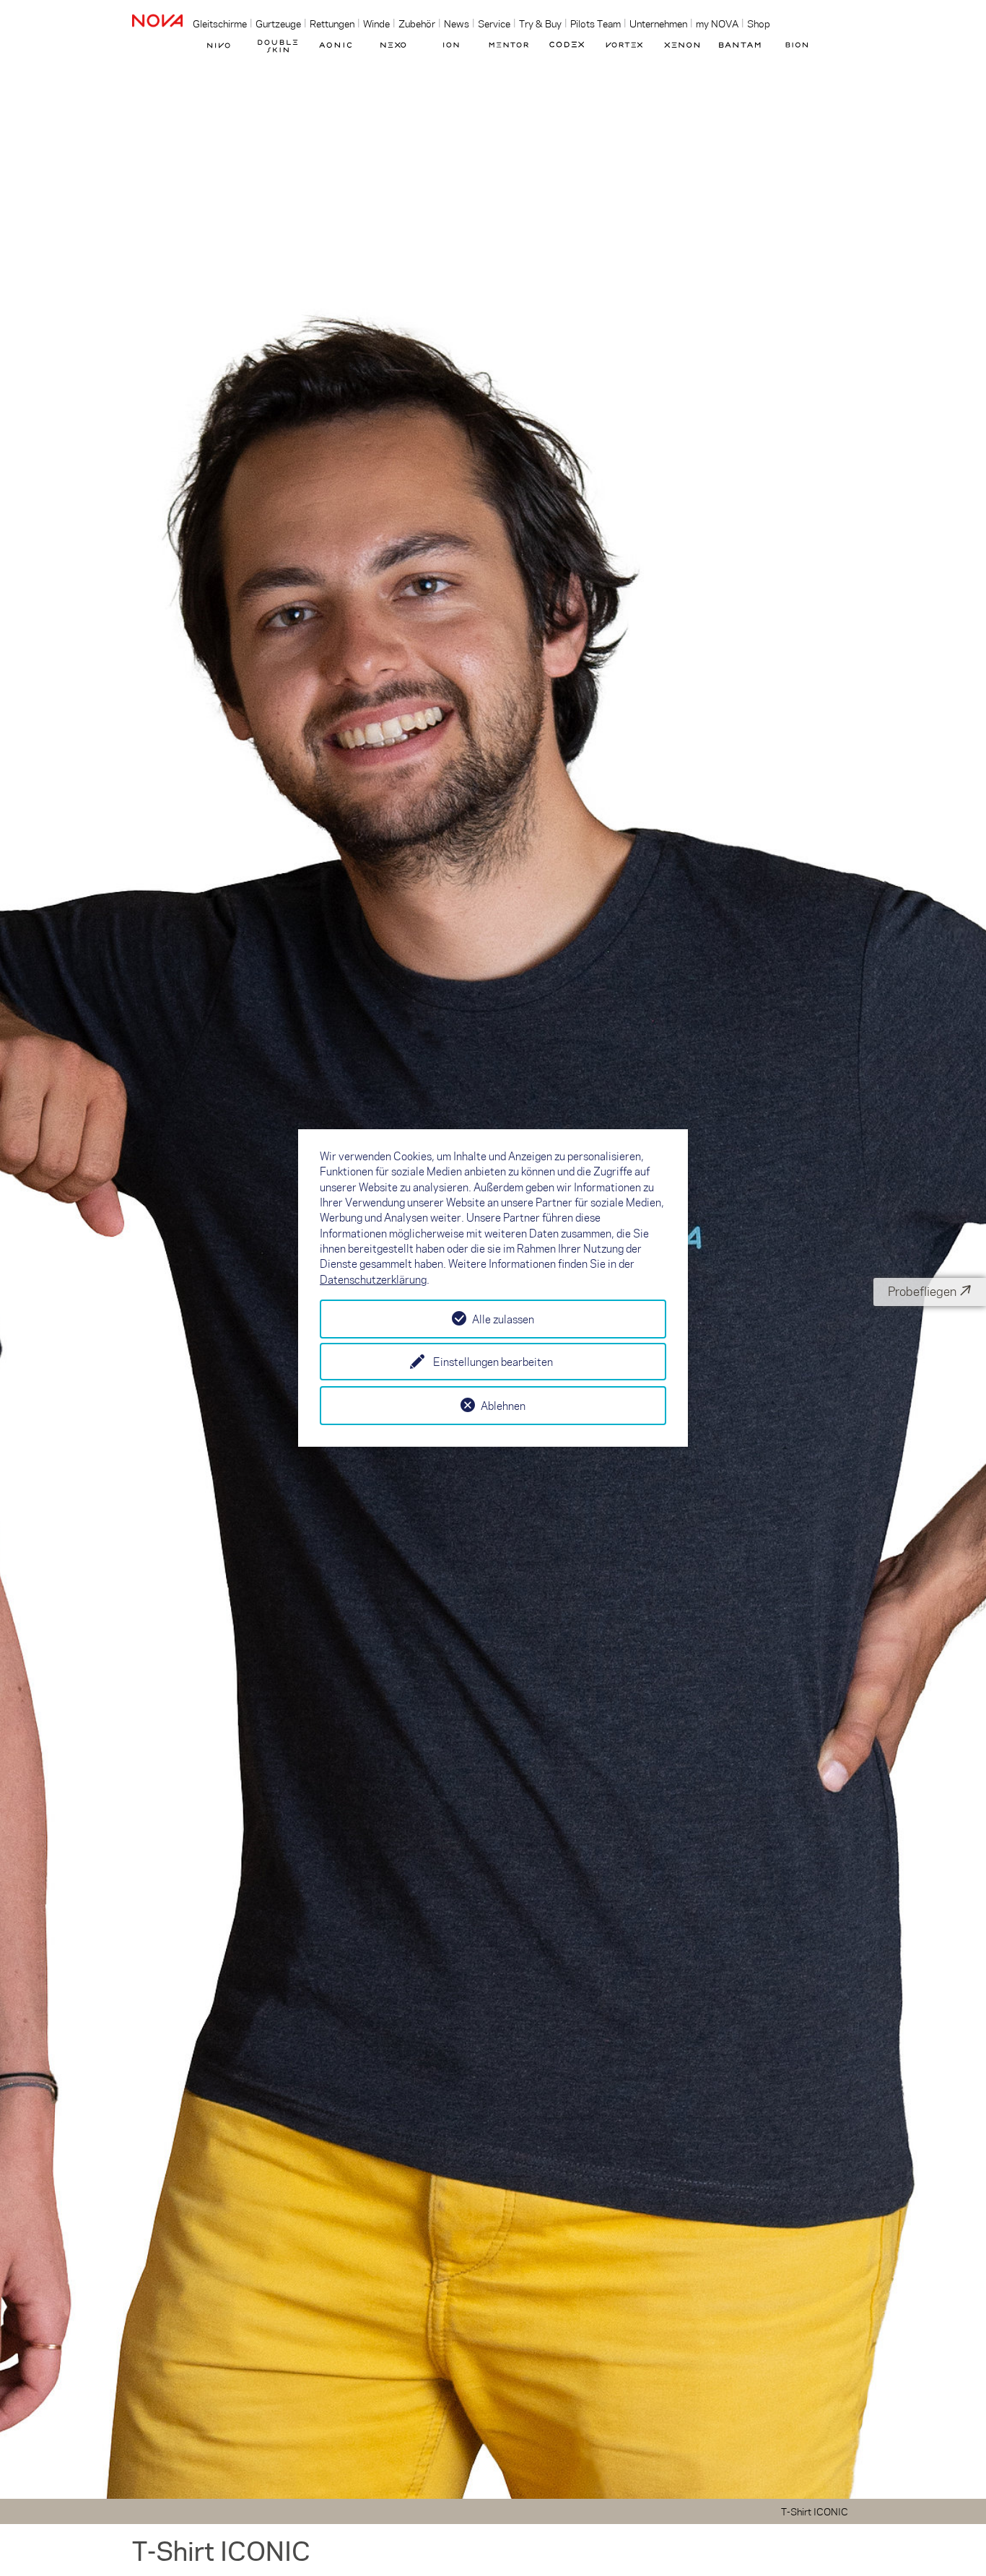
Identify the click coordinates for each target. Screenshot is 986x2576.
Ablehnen (503, 1406)
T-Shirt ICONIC (815, 2511)
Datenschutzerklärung (373, 1279)
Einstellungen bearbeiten (493, 1362)
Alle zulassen (503, 1319)
